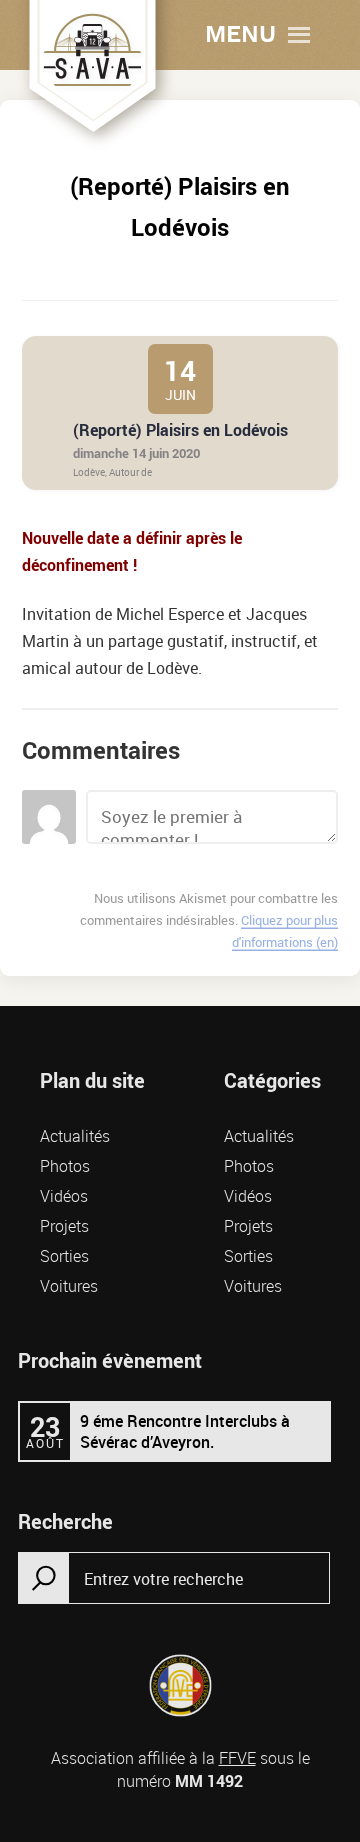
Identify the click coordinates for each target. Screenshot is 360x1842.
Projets (64, 1226)
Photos (65, 1166)
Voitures (69, 1286)
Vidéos (64, 1196)
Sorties (64, 1256)
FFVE (237, 1758)
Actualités (75, 1136)
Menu (240, 35)
